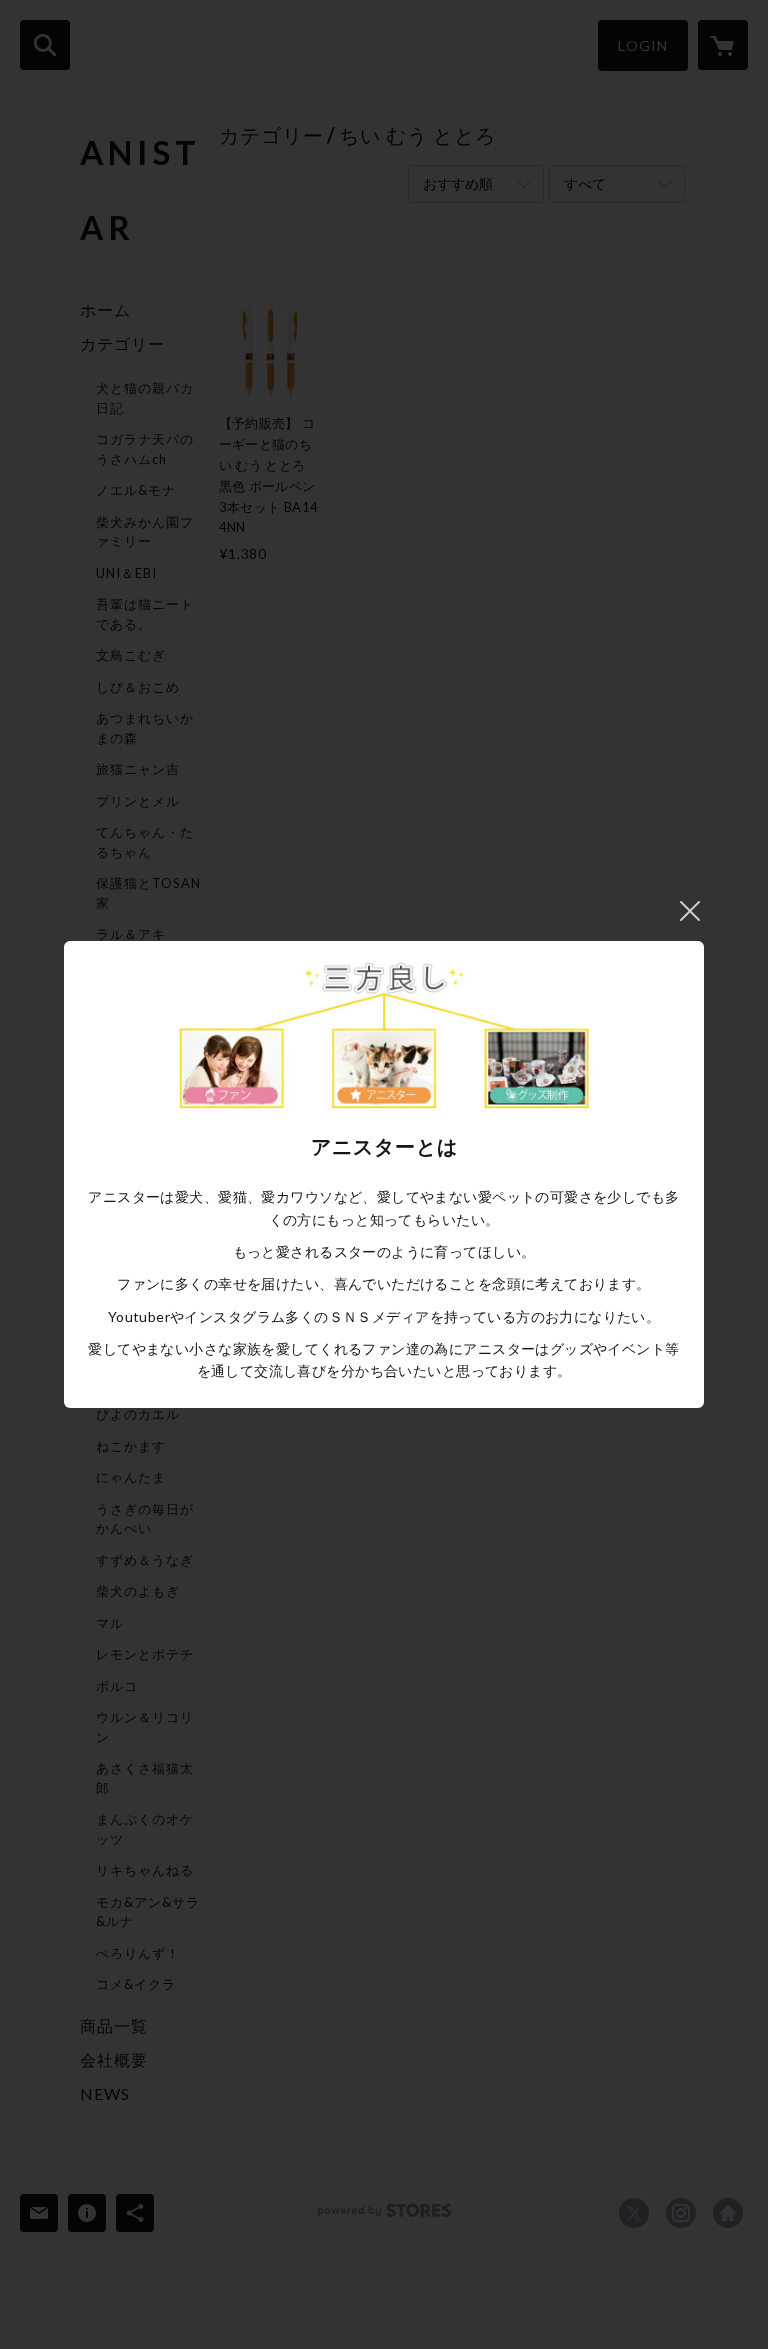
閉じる (690, 911)
